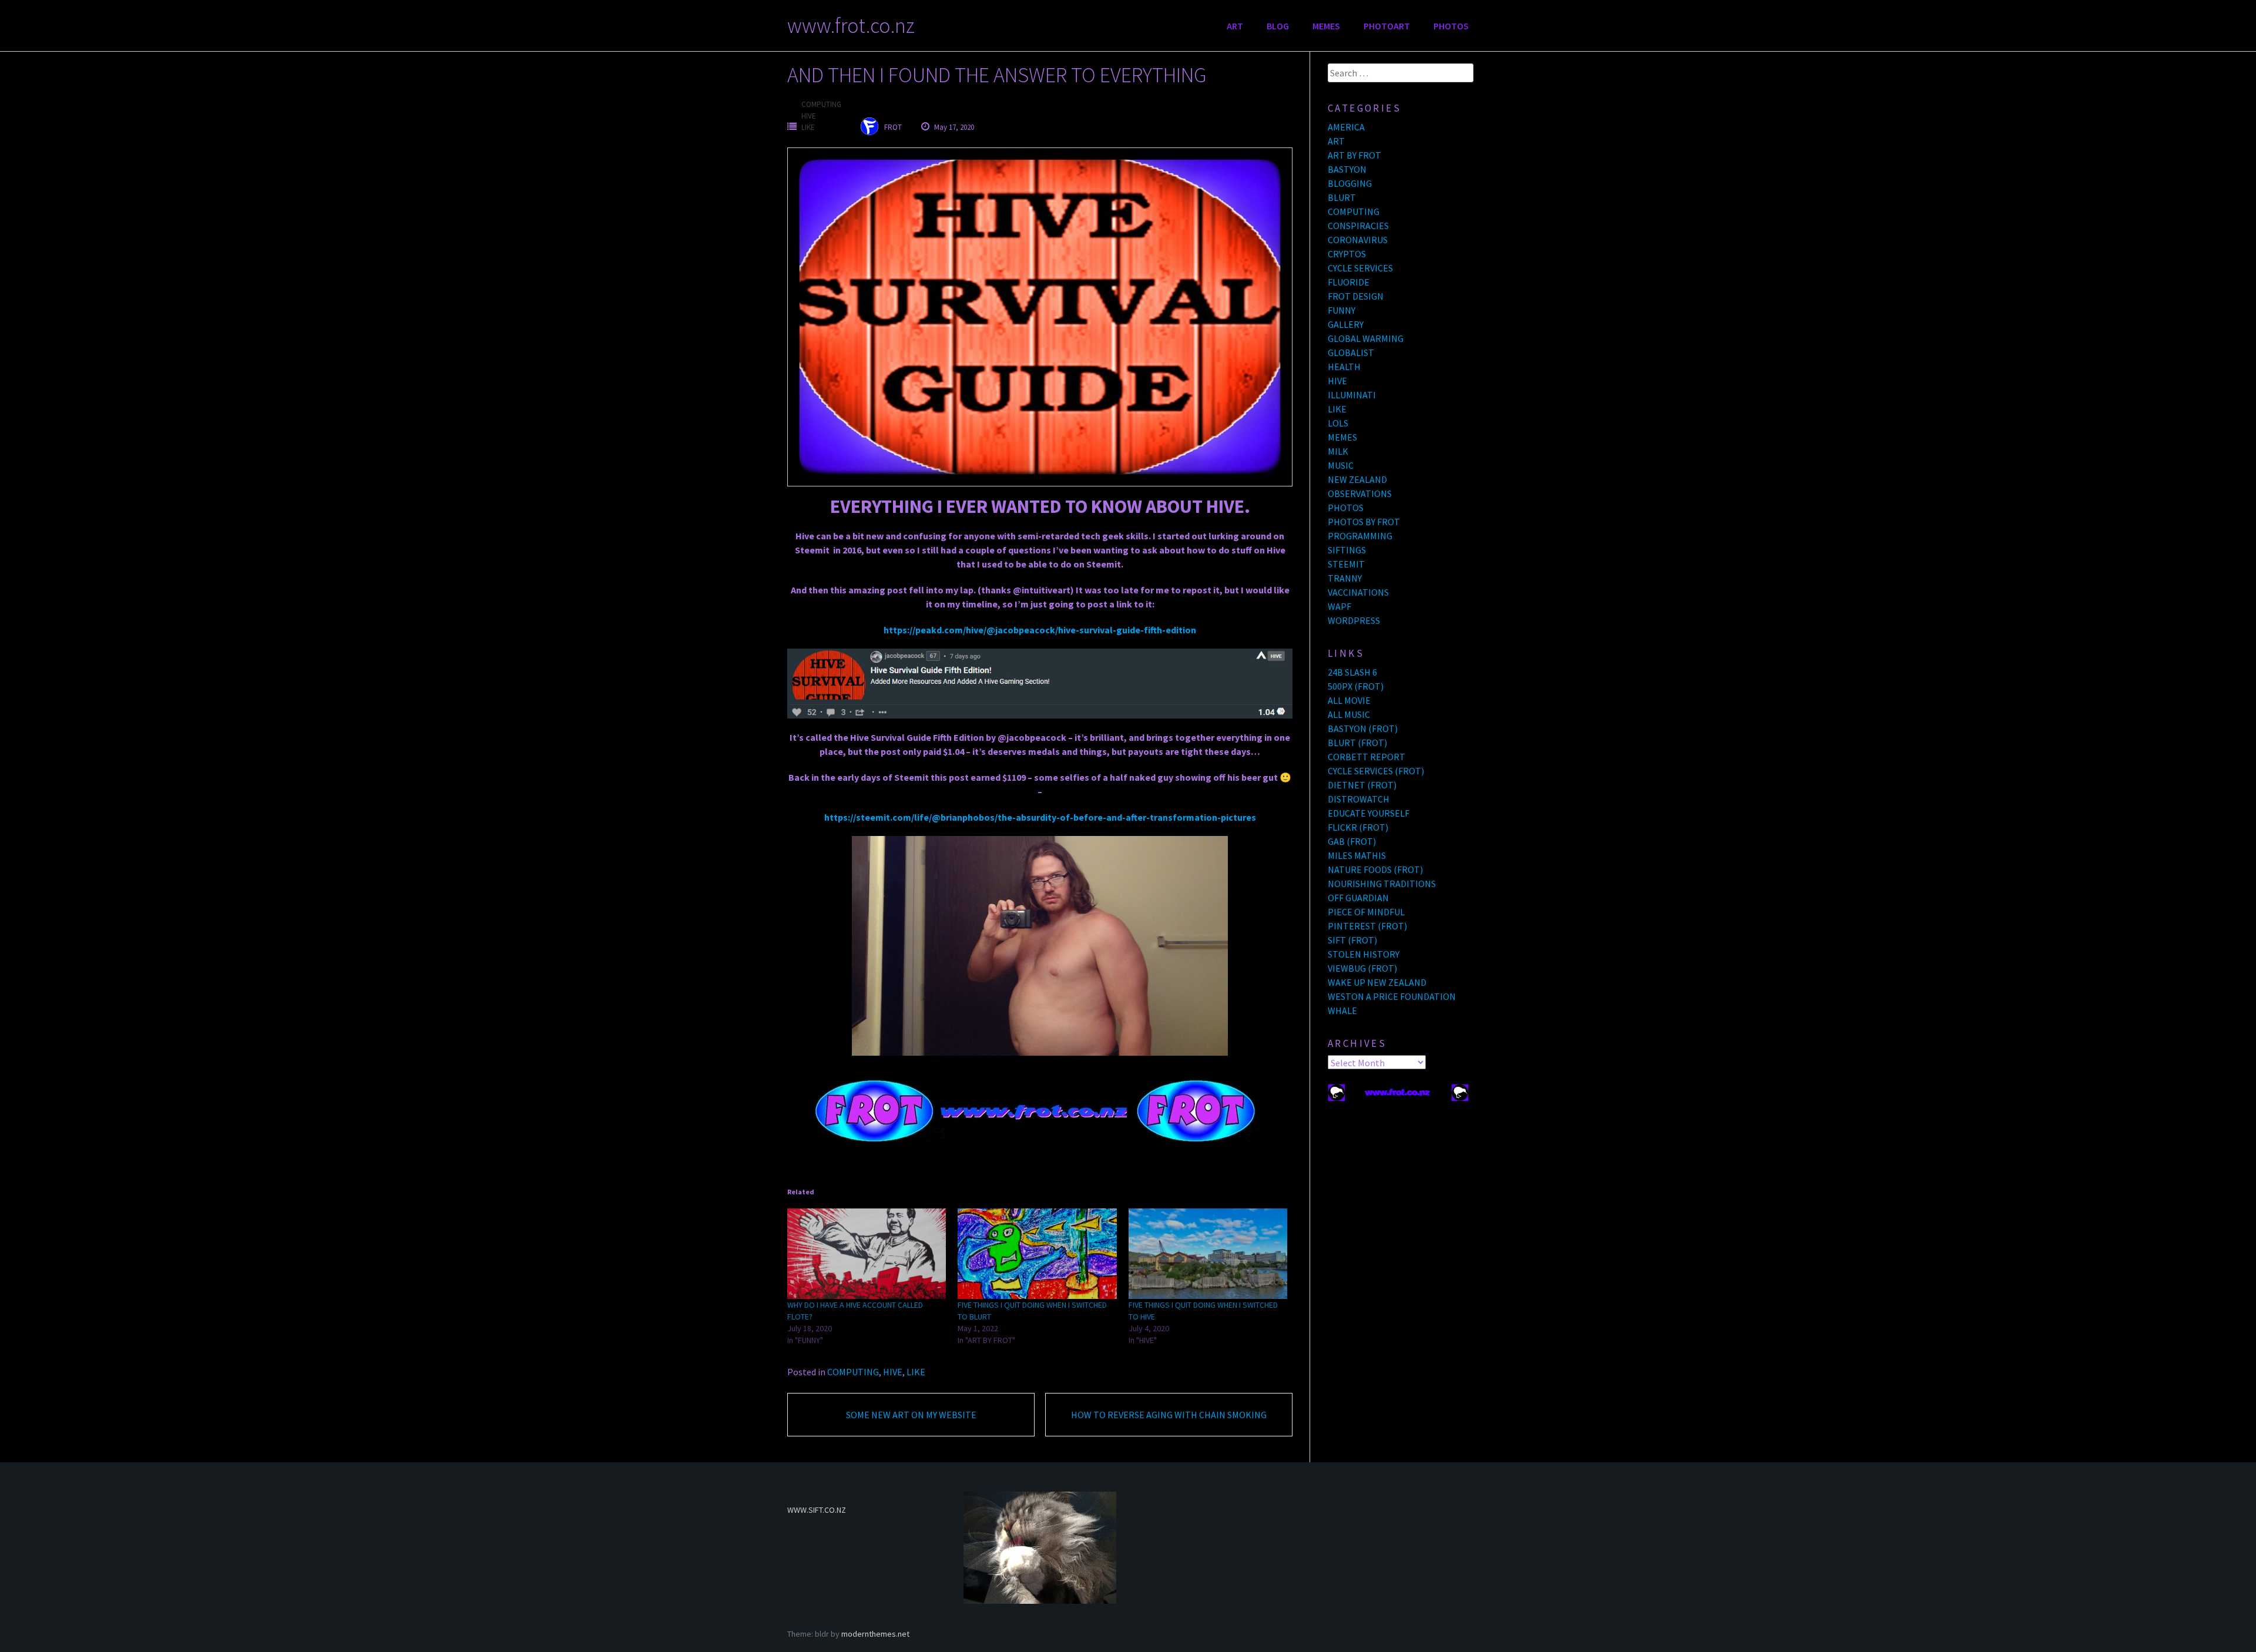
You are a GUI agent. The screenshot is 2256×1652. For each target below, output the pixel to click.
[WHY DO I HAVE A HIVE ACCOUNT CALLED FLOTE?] (867, 1254)
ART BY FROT (1354, 155)
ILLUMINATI (1352, 395)
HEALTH (1344, 367)
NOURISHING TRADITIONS (1382, 884)
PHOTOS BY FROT (1364, 522)
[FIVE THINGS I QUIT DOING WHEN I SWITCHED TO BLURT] (1037, 1254)
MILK (1338, 451)
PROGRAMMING (1360, 536)
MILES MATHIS (1357, 855)
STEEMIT (1346, 564)
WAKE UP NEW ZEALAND (1377, 982)
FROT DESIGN (1356, 296)
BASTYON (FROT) (1363, 728)
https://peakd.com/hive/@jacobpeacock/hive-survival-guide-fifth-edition (1040, 630)
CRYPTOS (1347, 254)
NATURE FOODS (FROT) (1375, 869)
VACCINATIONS (1358, 592)
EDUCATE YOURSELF (1369, 813)
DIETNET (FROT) (1362, 785)
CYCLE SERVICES (1360, 268)
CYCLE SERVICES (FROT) (1376, 771)
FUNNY (1342, 310)
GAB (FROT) (1352, 841)
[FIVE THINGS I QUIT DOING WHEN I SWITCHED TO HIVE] (1208, 1254)
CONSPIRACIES (1358, 226)
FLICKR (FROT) (1358, 827)
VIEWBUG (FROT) (1362, 968)
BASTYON (1347, 169)
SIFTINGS (1347, 550)
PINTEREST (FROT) (1367, 926)
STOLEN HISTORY (1364, 954)
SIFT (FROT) (1352, 940)
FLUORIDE (1349, 282)
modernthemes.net (875, 1634)
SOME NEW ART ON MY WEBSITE (911, 1415)
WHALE (1342, 1010)
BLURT (1342, 197)
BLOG (1278, 26)
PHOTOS (1451, 26)
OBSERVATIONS (1360, 493)
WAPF (1339, 606)
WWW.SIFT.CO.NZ (817, 1510)
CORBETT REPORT (1367, 757)
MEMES (1326, 26)
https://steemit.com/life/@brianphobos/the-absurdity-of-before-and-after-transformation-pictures (1040, 817)
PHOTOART (1387, 26)
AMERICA (1346, 127)
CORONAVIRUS (1358, 240)
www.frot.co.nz (851, 26)
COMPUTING (821, 104)
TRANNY (1345, 578)
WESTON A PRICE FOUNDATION (1392, 996)
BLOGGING (1350, 183)
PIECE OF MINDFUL (1366, 912)
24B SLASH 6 (1352, 672)
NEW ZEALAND (1357, 479)
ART (1235, 26)
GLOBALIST (1351, 352)
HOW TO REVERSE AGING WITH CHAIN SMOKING (1169, 1415)
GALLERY (1346, 324)
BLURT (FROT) (1357, 743)
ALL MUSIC (1349, 714)
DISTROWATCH (1359, 799)
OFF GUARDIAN (1358, 898)
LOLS (1338, 423)
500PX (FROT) (1356, 686)
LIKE (808, 127)
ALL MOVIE (1349, 700)
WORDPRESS (1354, 620)
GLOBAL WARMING (1366, 338)
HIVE (809, 116)
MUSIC (1341, 465)
